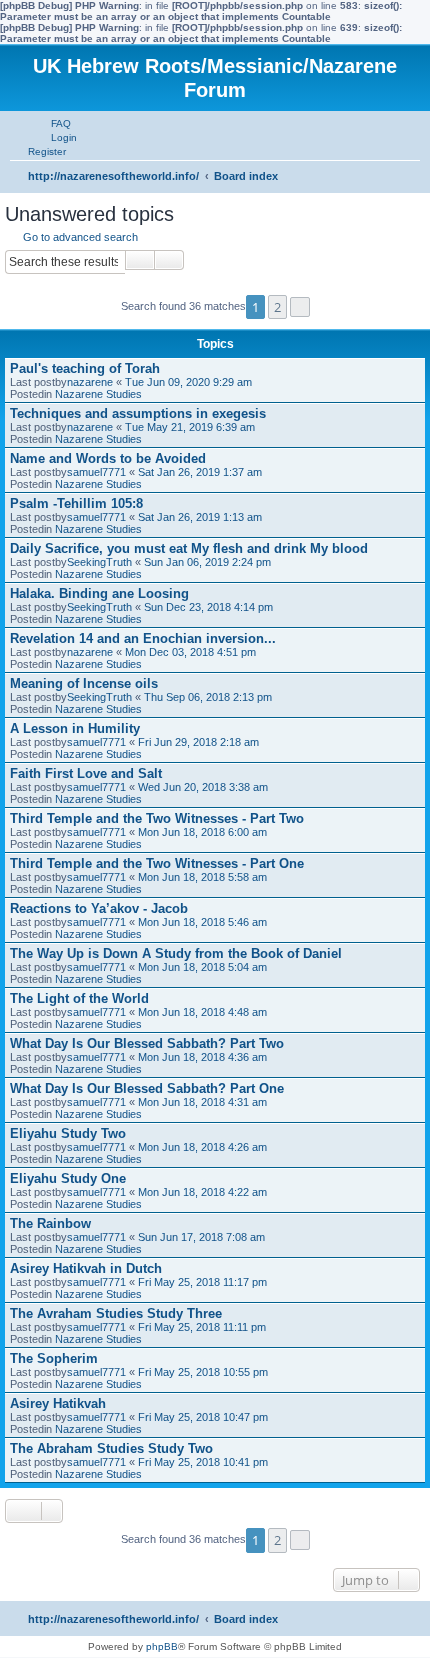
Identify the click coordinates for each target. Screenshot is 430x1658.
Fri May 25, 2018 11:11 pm (202, 1327)
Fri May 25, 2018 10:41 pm (203, 1462)
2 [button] (277, 307)
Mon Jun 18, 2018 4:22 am (202, 1192)
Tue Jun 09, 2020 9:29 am (188, 382)
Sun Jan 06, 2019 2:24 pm (207, 562)
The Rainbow (50, 1223)
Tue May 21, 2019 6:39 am (190, 427)
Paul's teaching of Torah (85, 368)
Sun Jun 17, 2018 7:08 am (201, 1237)
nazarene (90, 382)
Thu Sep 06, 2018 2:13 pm (208, 697)
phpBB (162, 1646)
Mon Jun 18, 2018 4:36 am (202, 1057)
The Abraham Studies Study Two (111, 1448)
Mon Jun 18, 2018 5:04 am (202, 967)
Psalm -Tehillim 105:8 (76, 503)
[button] (300, 307)
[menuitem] (52, 123)
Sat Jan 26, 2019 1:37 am (200, 472)
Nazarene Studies (98, 394)
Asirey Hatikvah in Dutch (86, 1268)
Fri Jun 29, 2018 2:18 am (198, 742)
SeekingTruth (99, 562)
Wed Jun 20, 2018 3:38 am (203, 787)
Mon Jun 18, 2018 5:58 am (202, 877)
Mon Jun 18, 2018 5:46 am (202, 922)
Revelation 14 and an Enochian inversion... (143, 638)
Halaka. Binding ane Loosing (99, 593)
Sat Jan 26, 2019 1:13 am (200, 517)
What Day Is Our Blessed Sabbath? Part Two (147, 1043)
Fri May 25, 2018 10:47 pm (203, 1417)
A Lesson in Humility (75, 728)
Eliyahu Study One (68, 1178)
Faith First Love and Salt (86, 773)
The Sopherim (54, 1358)
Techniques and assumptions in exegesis (138, 413)
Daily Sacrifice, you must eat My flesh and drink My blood (189, 548)
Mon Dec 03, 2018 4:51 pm (190, 652)
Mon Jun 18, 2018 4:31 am (202, 1102)
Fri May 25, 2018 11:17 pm (202, 1282)
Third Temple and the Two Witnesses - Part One (157, 863)
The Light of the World (79, 998)
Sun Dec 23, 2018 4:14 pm (208, 607)
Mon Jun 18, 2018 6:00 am (202, 832)
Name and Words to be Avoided (108, 458)
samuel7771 (96, 472)
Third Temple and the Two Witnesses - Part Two (157, 818)
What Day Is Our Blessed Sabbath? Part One (147, 1088)
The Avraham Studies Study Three (116, 1313)
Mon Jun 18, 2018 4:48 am (202, 1012)
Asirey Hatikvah (58, 1403)
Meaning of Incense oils (84, 683)
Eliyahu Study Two (68, 1133)
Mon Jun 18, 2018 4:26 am (202, 1147)
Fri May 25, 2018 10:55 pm (203, 1372)
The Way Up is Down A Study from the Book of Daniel (176, 953)
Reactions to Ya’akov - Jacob (99, 908)
